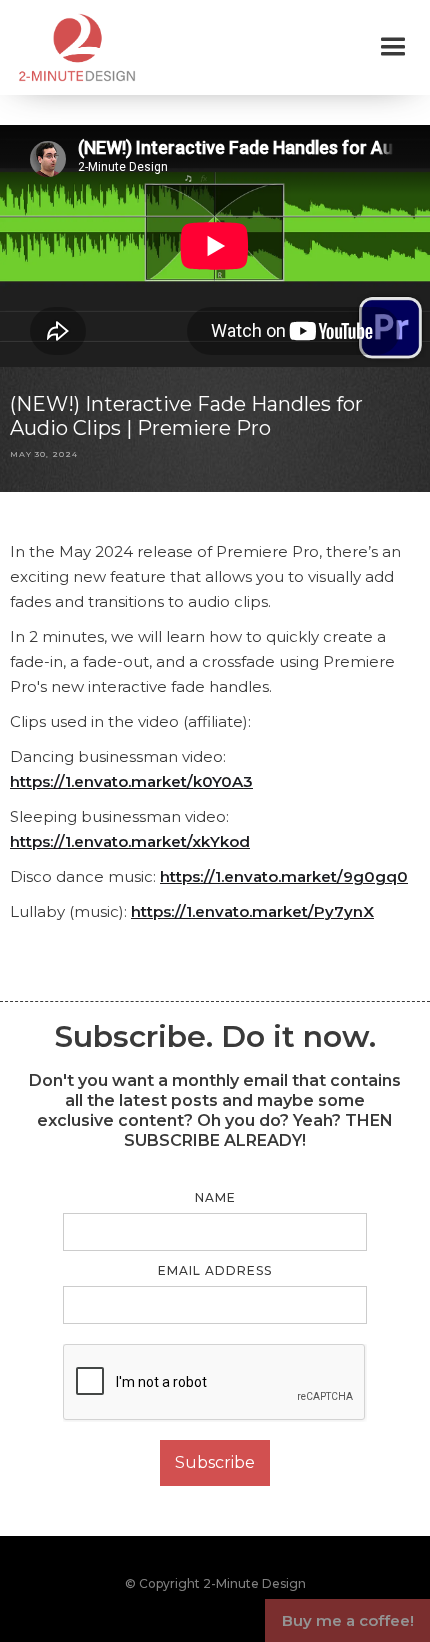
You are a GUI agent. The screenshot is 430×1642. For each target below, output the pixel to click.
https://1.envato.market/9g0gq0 (284, 876)
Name (215, 1197)
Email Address (215, 1270)
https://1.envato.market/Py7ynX (252, 911)
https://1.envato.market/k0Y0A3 (131, 781)
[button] (393, 47)
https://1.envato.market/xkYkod (130, 841)
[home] (72, 47)
